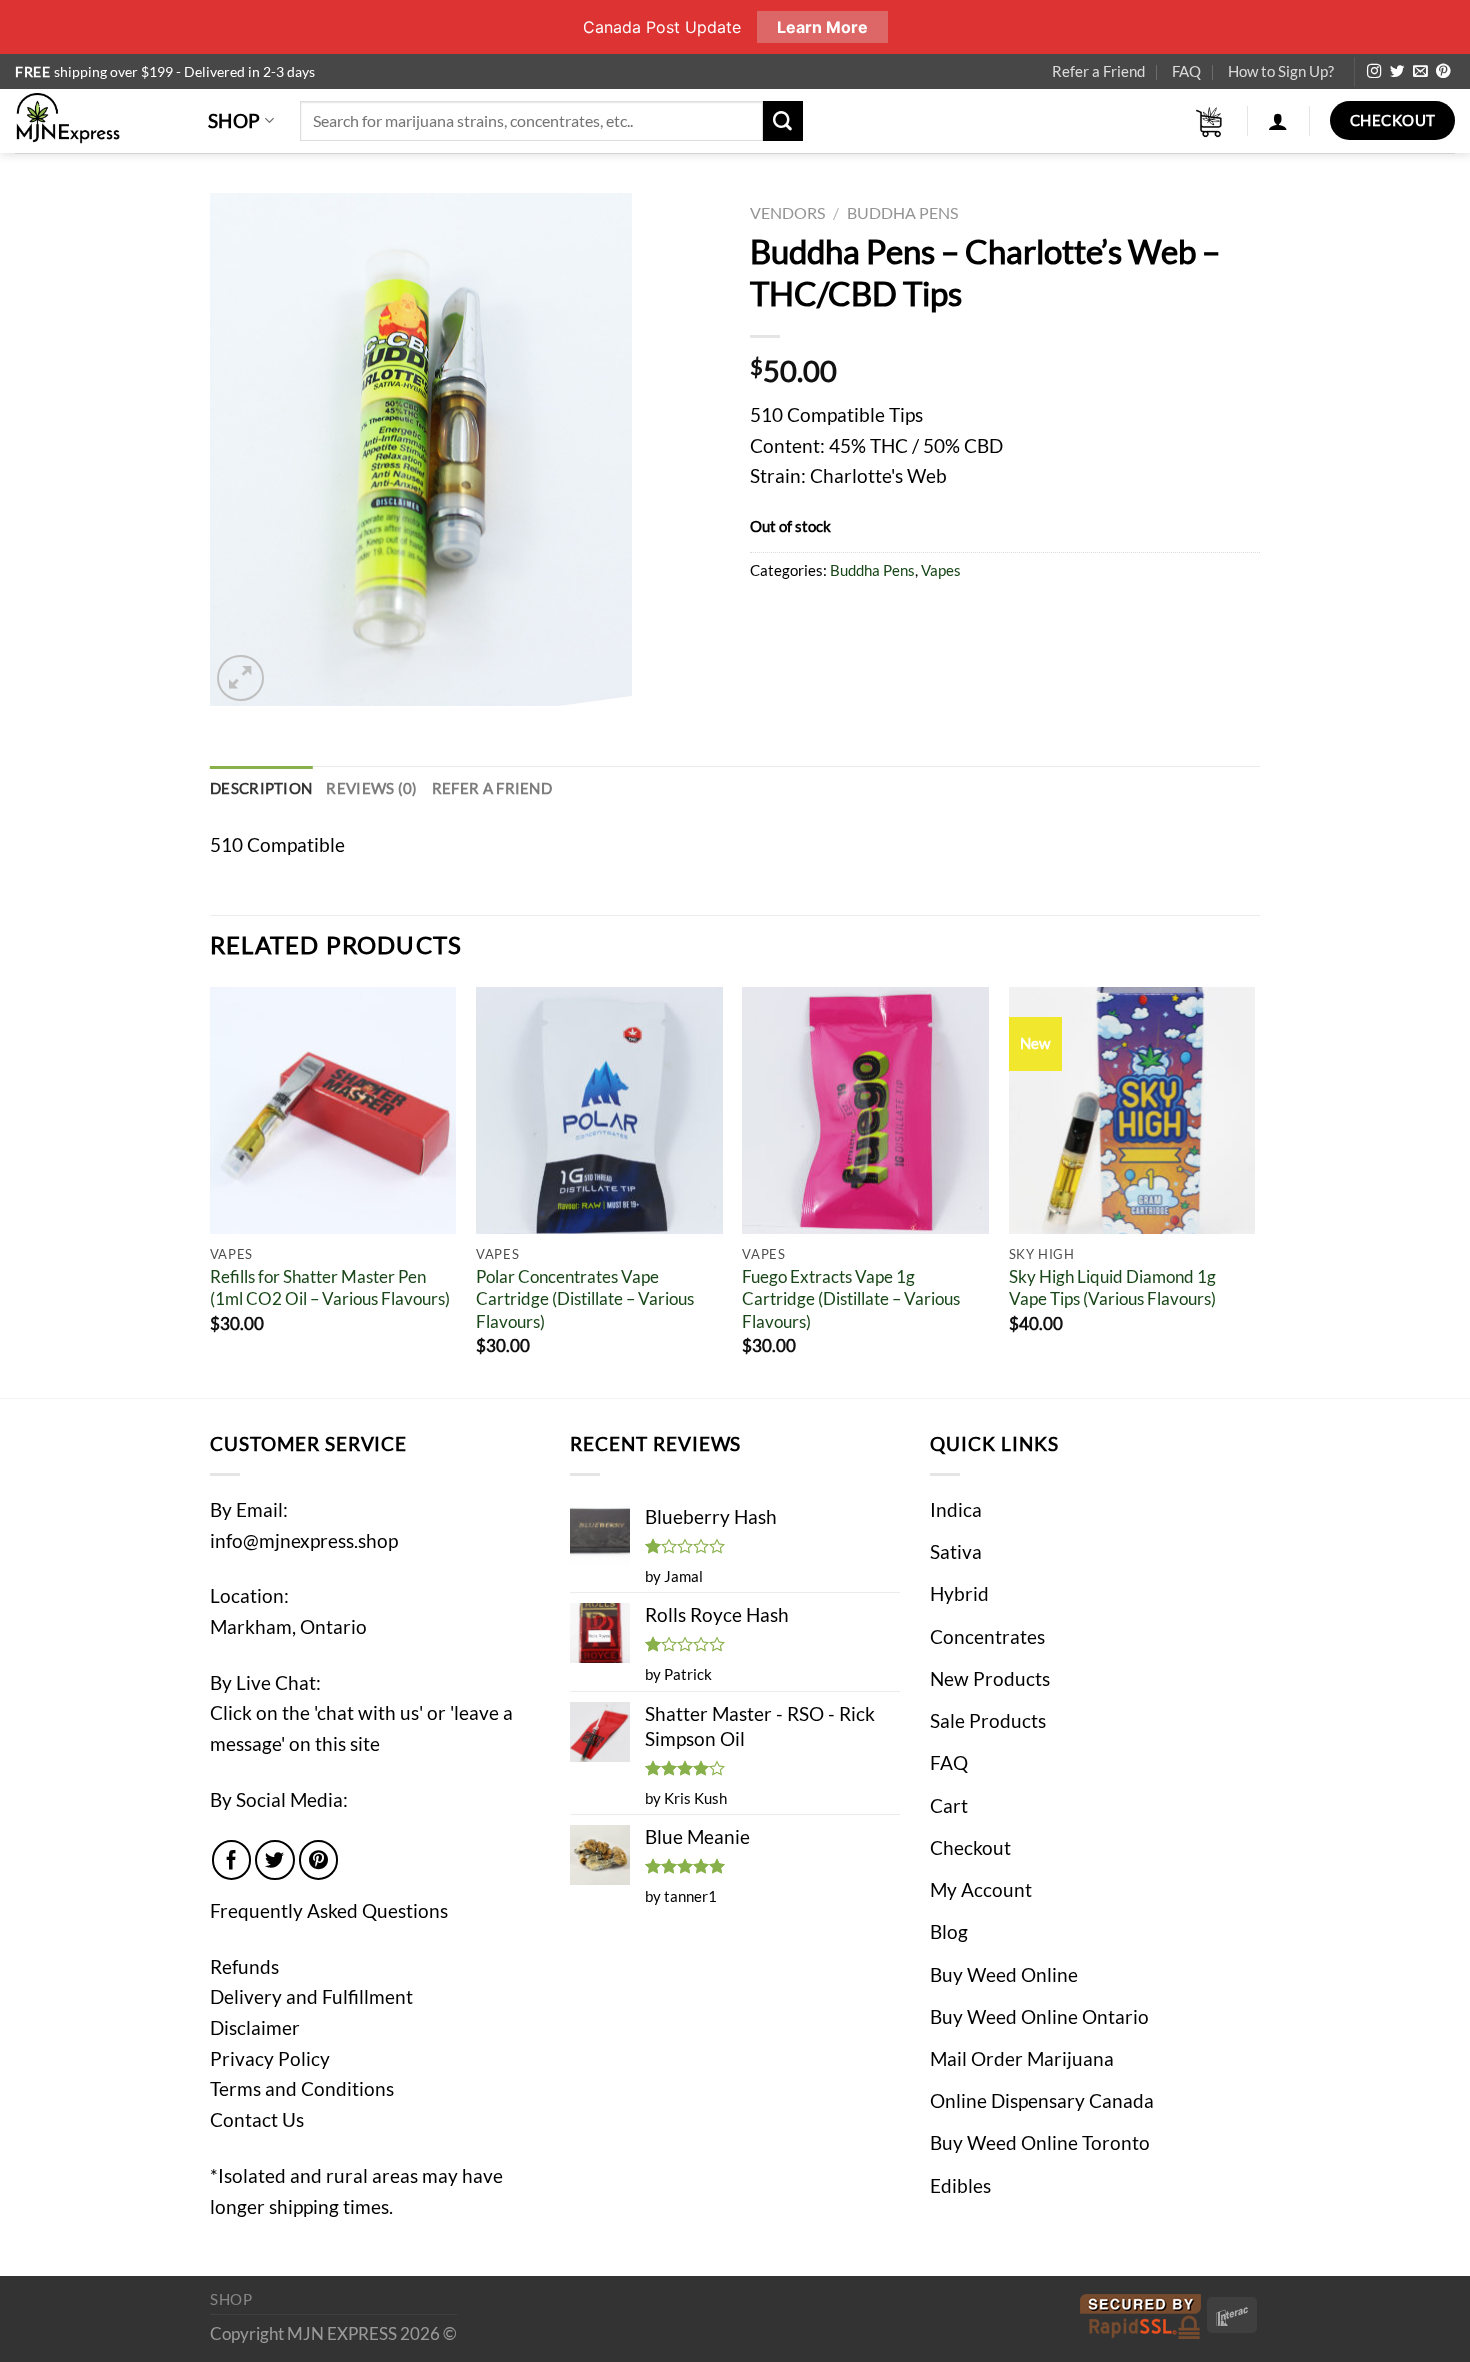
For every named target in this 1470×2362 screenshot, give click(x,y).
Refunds (244, 1966)
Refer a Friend (1098, 71)
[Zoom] (240, 678)
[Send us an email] (1420, 72)
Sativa (956, 1551)
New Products (990, 1678)
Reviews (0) (371, 788)
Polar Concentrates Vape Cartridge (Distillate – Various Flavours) (585, 1299)
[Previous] (211, 1190)
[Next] (1254, 1190)
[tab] (261, 788)
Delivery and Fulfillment (311, 1996)
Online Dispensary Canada (1042, 2100)
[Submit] (783, 121)
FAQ (1186, 71)
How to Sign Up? (1281, 71)
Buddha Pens (902, 212)
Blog (949, 1931)
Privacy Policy (270, 2058)
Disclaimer (255, 2027)
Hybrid (959, 1593)
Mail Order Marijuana (1022, 2058)
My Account (981, 1889)
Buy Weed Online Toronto (1040, 2142)
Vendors (787, 212)
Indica (956, 1509)
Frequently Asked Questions (329, 1910)
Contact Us (257, 2119)
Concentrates (987, 1636)
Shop (234, 120)
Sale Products (988, 1720)
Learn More (822, 27)
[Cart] (1210, 121)
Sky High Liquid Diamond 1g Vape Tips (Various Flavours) (1112, 1287)
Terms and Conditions (302, 2088)
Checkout (970, 1847)
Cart (949, 1805)
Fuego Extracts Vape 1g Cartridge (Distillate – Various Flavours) (851, 1299)
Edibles (960, 2185)
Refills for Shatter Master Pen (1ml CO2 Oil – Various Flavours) (330, 1287)
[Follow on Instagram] (1374, 72)
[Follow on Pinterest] (1443, 72)
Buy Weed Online (1004, 1974)
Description (261, 788)
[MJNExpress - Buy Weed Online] (96, 121)
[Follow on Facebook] (232, 1860)
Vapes (941, 570)
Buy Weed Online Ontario (1039, 2016)
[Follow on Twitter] (1397, 72)
